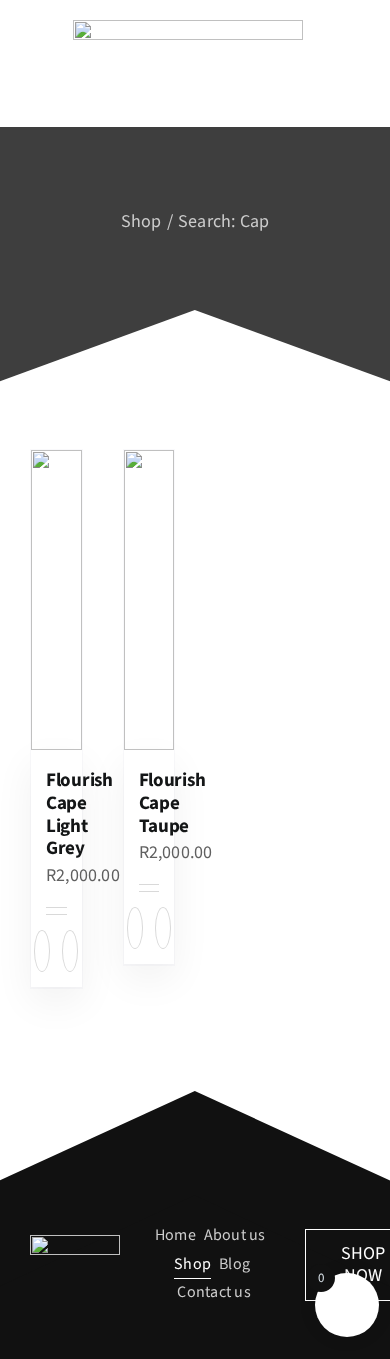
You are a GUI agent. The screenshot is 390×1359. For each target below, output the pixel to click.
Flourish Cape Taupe (172, 803)
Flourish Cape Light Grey (79, 814)
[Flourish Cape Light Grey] (56, 600)
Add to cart (42, 951)
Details (70, 951)
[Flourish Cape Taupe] (149, 600)
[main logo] (188, 27)
